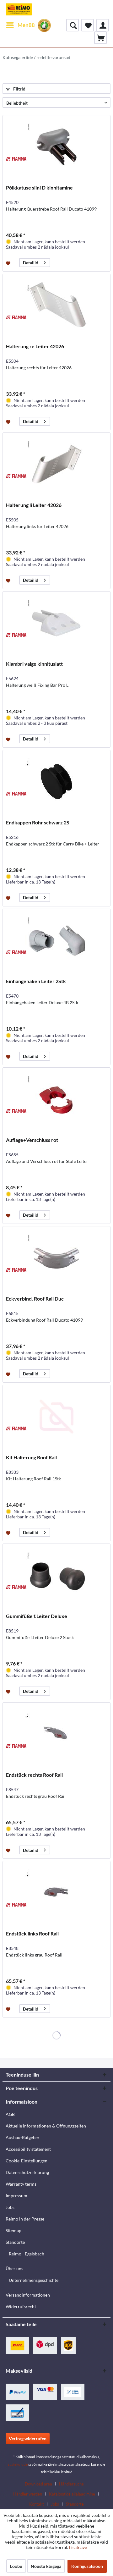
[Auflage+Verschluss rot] (56, 1099)
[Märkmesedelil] (9, 263)
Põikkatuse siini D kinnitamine (39, 187)
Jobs (10, 2207)
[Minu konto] (103, 25)
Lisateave (78, 2547)
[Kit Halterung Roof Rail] (56, 1417)
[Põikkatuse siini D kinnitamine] (56, 147)
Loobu (16, 2566)
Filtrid (19, 89)
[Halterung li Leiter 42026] (56, 464)
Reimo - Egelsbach (27, 2254)
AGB (10, 2114)
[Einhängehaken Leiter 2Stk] (56, 940)
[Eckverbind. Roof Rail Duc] (56, 1258)
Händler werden (28, 2494)
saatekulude (18, 2464)
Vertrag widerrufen (28, 2438)
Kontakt (37, 2504)
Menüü (26, 25)
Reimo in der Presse (25, 2219)
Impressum (16, 2196)
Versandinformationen (28, 2295)
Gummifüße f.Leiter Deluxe (37, 1616)
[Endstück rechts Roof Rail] (56, 1734)
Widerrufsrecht (21, 2306)
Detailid (31, 263)
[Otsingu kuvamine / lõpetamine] (73, 25)
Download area (38, 2484)
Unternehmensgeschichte (34, 2280)
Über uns (14, 2268)
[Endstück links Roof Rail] (56, 1893)
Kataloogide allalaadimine (72, 2494)
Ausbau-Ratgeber (23, 2137)
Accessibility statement (28, 2149)
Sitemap (13, 2230)
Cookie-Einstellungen (27, 2161)
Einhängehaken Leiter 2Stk (36, 981)
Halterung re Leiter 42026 (35, 346)
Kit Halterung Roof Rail (31, 1457)
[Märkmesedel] (88, 25)
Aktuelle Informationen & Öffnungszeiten (46, 2126)
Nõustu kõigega (46, 2566)
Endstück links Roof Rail (32, 1933)
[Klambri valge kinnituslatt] (56, 623)
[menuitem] (20, 25)
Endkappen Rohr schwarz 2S (38, 822)
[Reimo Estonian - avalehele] (19, 9)
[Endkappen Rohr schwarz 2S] (56, 782)
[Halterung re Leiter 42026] (56, 305)
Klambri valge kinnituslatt (34, 664)
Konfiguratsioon (87, 2566)
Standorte (15, 2242)
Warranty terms (21, 2184)
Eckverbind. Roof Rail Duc (35, 1299)
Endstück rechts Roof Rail (34, 1775)
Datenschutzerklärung (27, 2172)
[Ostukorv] (100, 38)
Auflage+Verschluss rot (32, 1140)
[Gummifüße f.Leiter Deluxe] (56, 1575)
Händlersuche (71, 2484)
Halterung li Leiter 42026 (34, 505)
